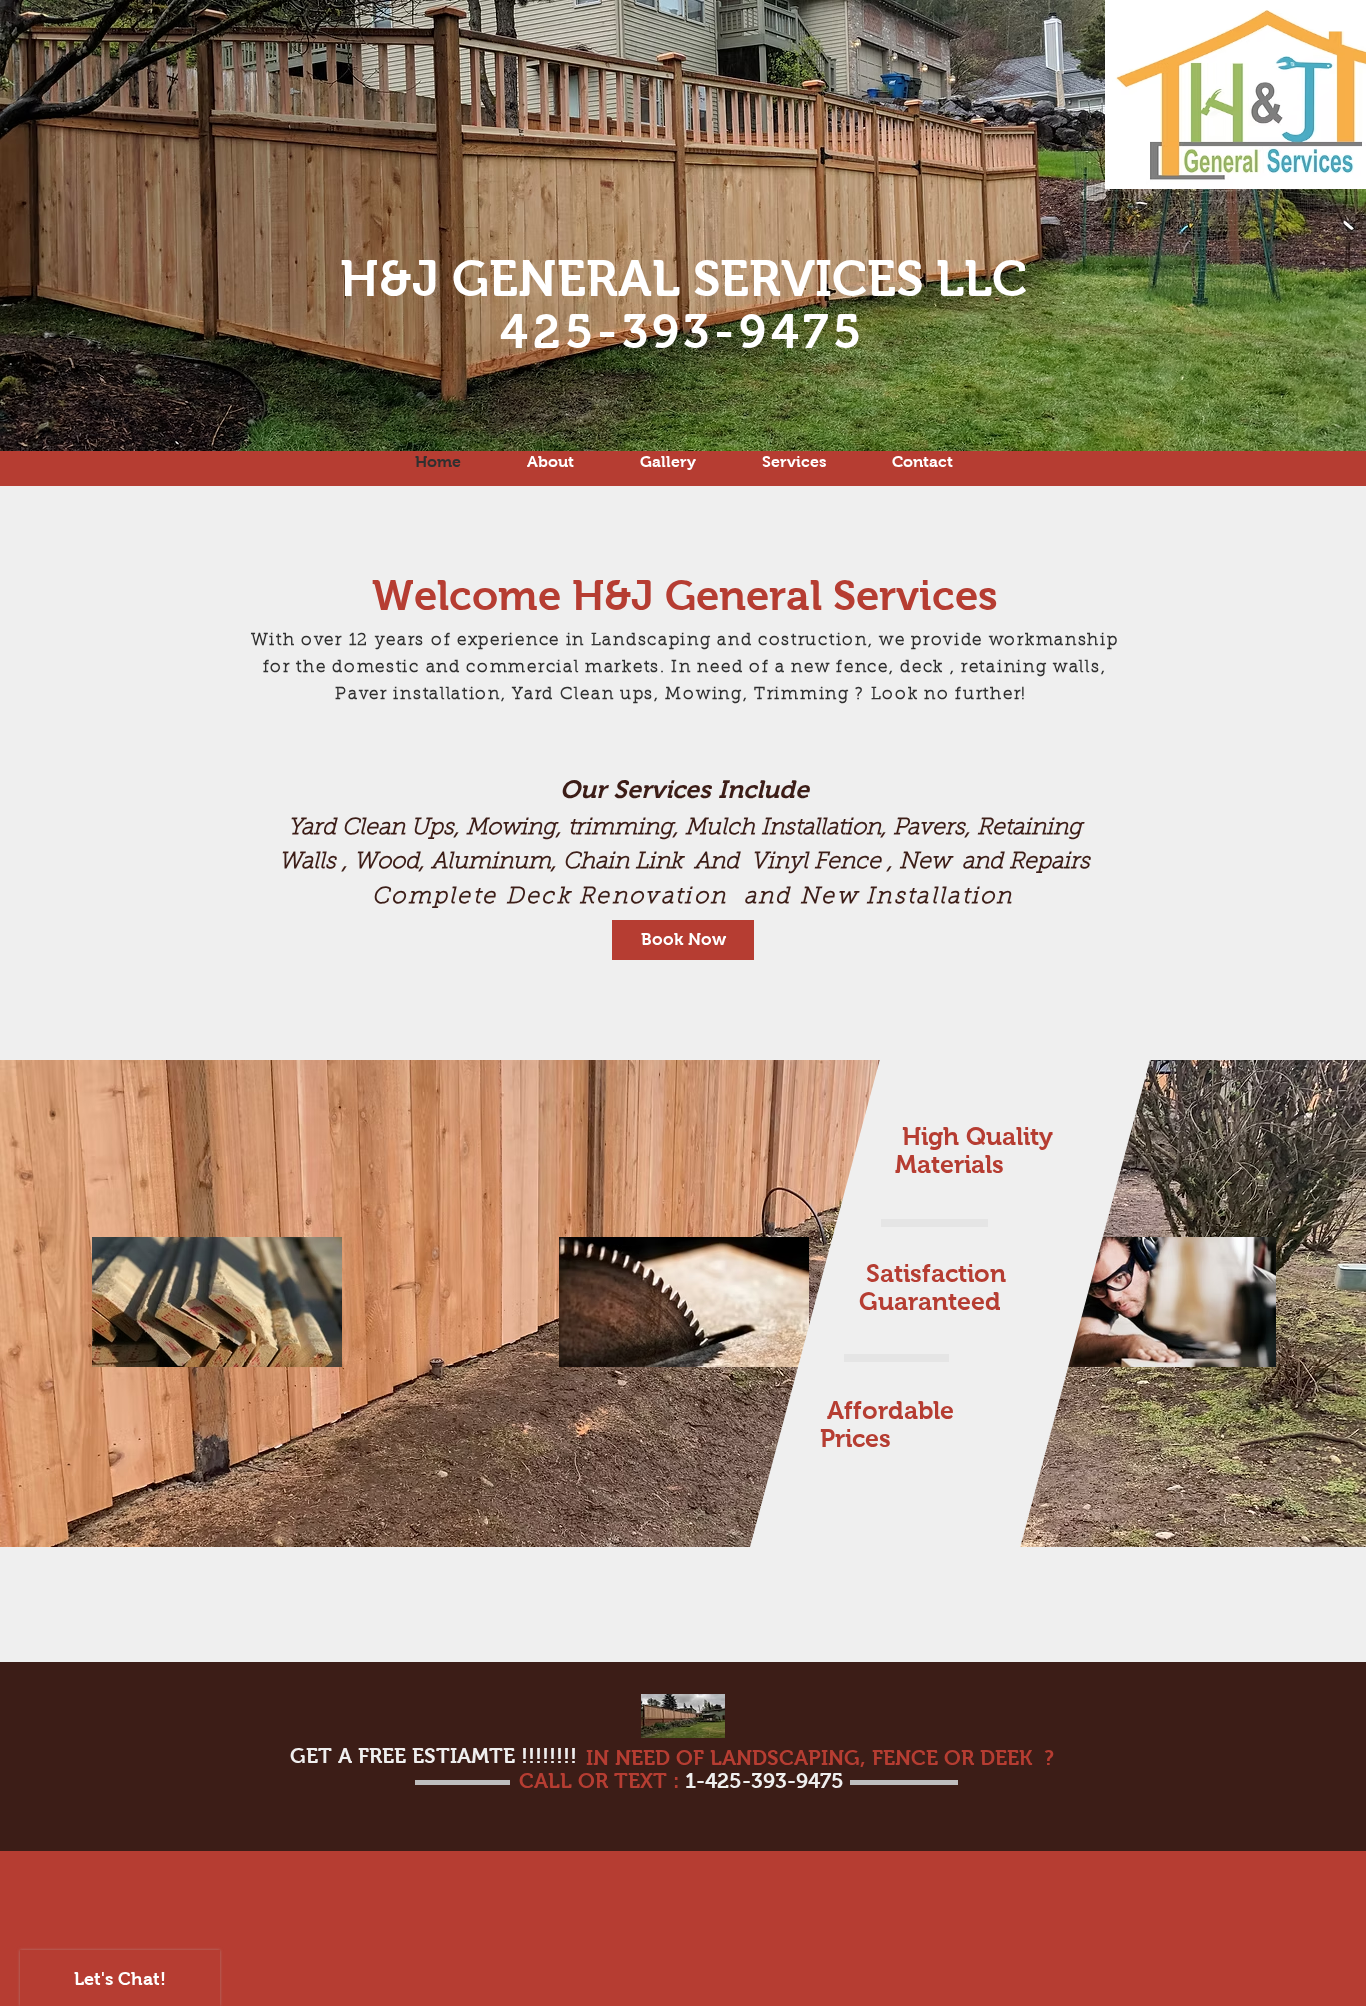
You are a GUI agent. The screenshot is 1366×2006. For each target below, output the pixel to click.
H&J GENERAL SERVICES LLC (683, 278)
